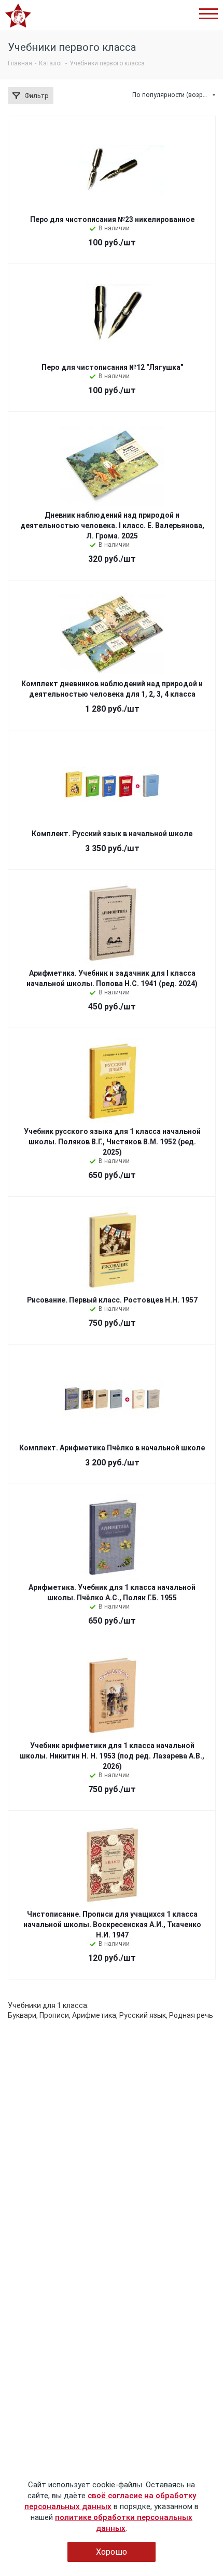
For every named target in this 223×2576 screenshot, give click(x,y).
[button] (208, 14)
